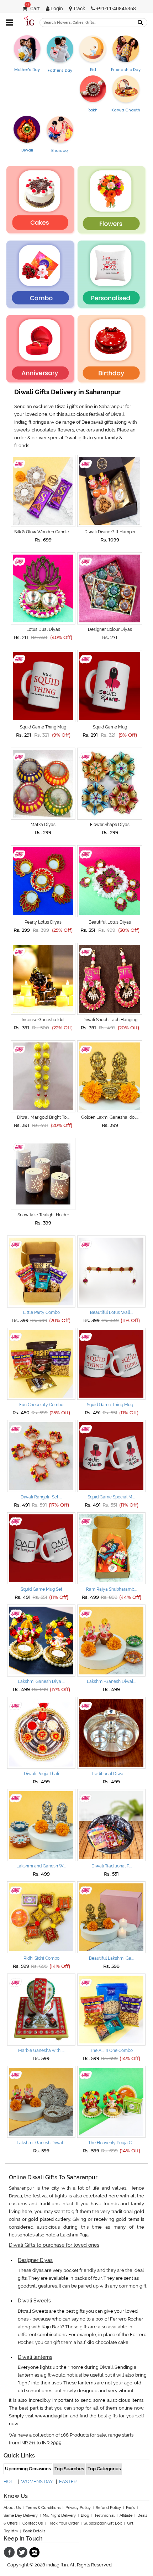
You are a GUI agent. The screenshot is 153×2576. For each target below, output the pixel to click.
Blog (85, 2516)
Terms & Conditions (43, 2508)
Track (78, 9)
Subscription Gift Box (103, 2523)
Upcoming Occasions (28, 2469)
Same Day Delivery (21, 2516)
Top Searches (69, 2469)
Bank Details (34, 2531)
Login (56, 9)
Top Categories (104, 2469)
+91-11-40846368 (115, 9)
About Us (12, 2508)
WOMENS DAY (37, 2481)
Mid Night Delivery (59, 2516)
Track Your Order (63, 2523)
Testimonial (104, 2516)
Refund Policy (108, 2508)
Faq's (130, 2508)
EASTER (68, 2481)
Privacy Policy (78, 2508)
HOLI (9, 2481)
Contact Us (33, 2523)
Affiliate (126, 2516)
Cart (33, 9)
